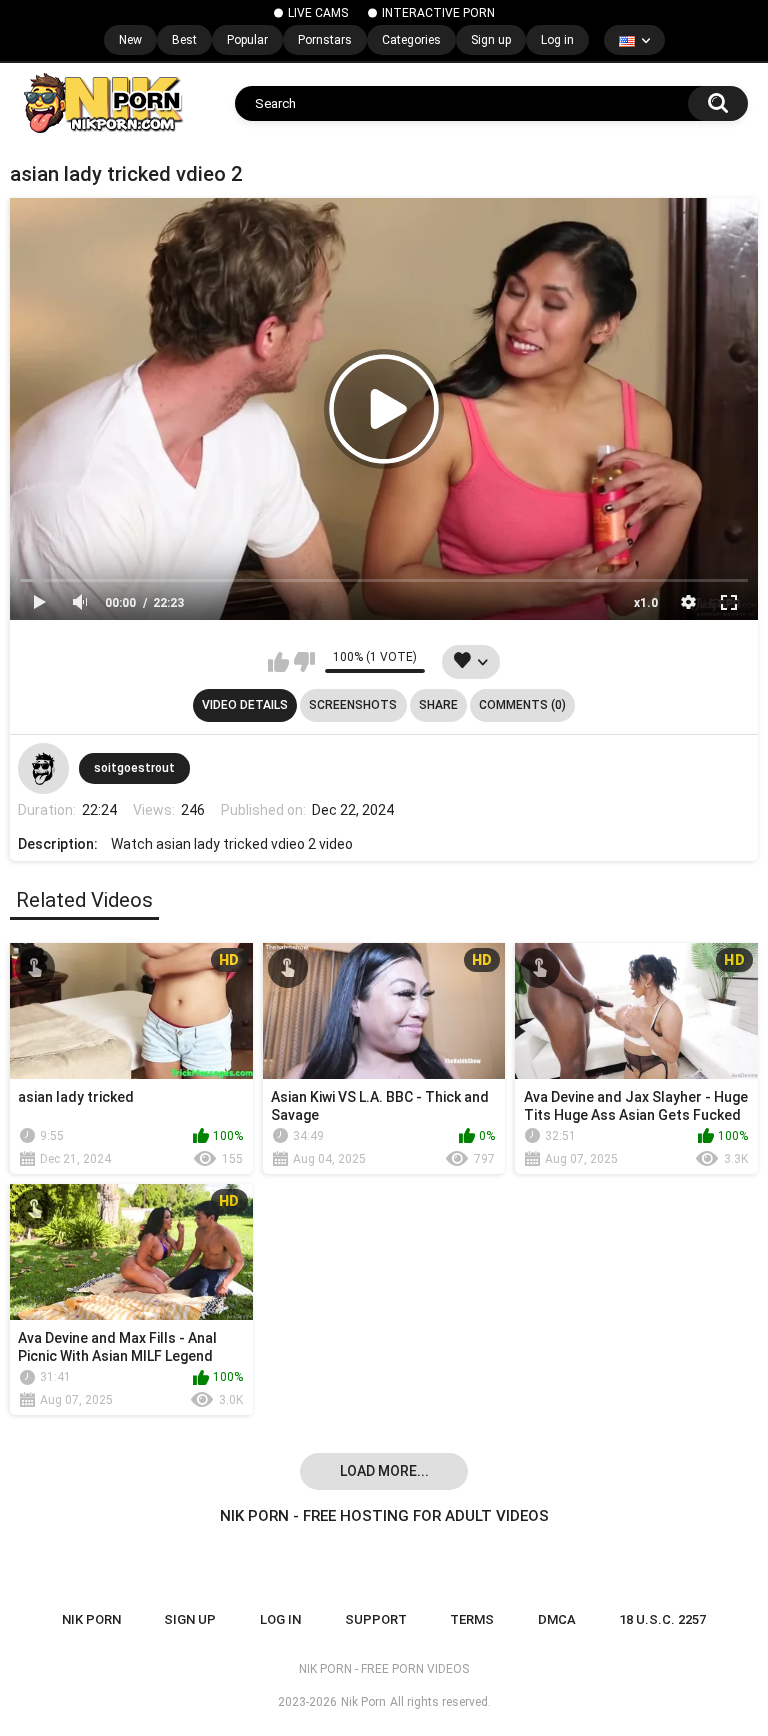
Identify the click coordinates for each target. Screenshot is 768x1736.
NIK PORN (91, 1619)
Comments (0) (522, 705)
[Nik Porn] (102, 103)
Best (184, 40)
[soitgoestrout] (43, 768)
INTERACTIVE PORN (438, 13)
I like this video (278, 662)
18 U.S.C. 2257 (662, 1619)
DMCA (557, 1619)
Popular (247, 40)
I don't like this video (304, 662)
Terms (472, 1619)
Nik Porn (363, 1702)
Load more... (384, 1471)
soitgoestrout (134, 768)
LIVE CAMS (318, 13)
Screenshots (353, 705)
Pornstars (325, 40)
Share (438, 705)
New (130, 40)
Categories (411, 40)
